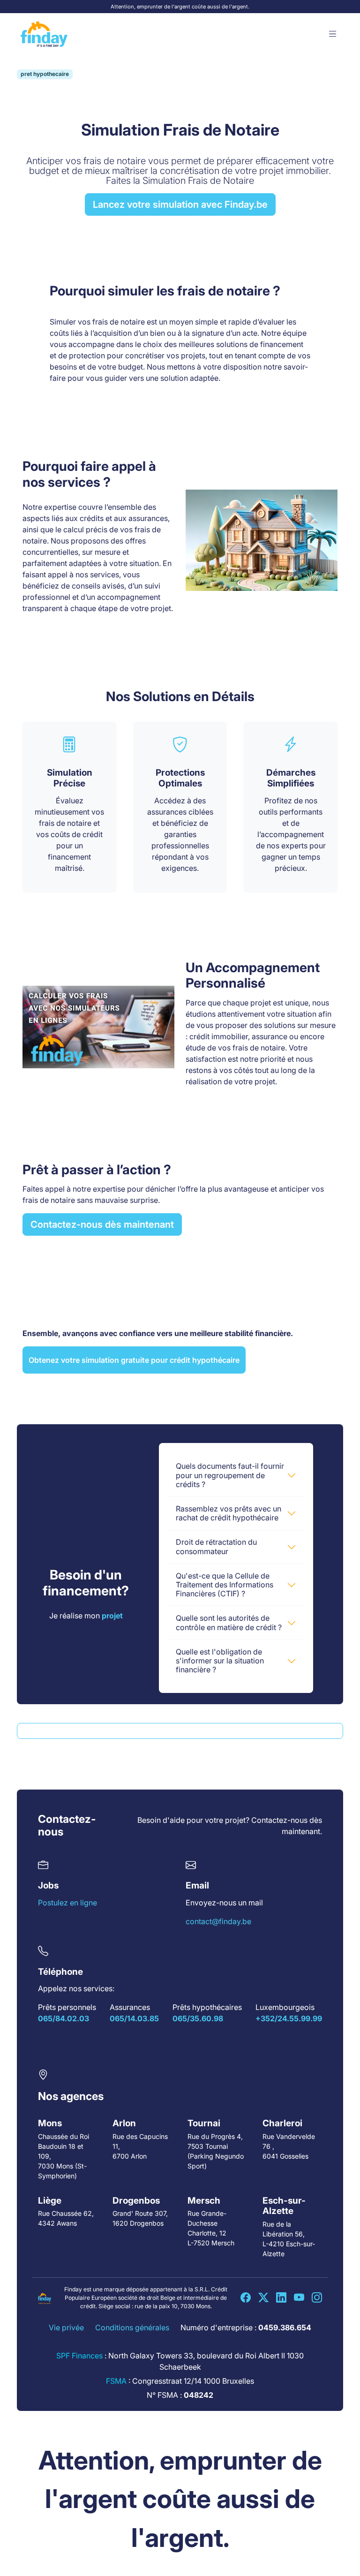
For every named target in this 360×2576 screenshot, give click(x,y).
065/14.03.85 (134, 2019)
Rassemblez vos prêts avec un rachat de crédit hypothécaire (229, 1513)
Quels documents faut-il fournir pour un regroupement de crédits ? (230, 1475)
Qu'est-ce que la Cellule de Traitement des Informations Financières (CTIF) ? (225, 1585)
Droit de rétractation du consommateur (216, 1546)
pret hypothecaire (45, 74)
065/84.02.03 (64, 2019)
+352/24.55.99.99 (289, 2019)
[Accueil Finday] (44, 34)
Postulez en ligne (67, 1903)
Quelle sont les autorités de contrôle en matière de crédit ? (229, 1622)
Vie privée (66, 2327)
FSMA (116, 2381)
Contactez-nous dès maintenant (102, 1224)
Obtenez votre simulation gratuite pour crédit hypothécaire (134, 1360)
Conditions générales (132, 2327)
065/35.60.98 (198, 2019)
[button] (333, 34)
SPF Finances (79, 2356)
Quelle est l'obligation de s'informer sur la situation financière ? (220, 1661)
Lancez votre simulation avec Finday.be (180, 204)
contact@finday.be (218, 1921)
